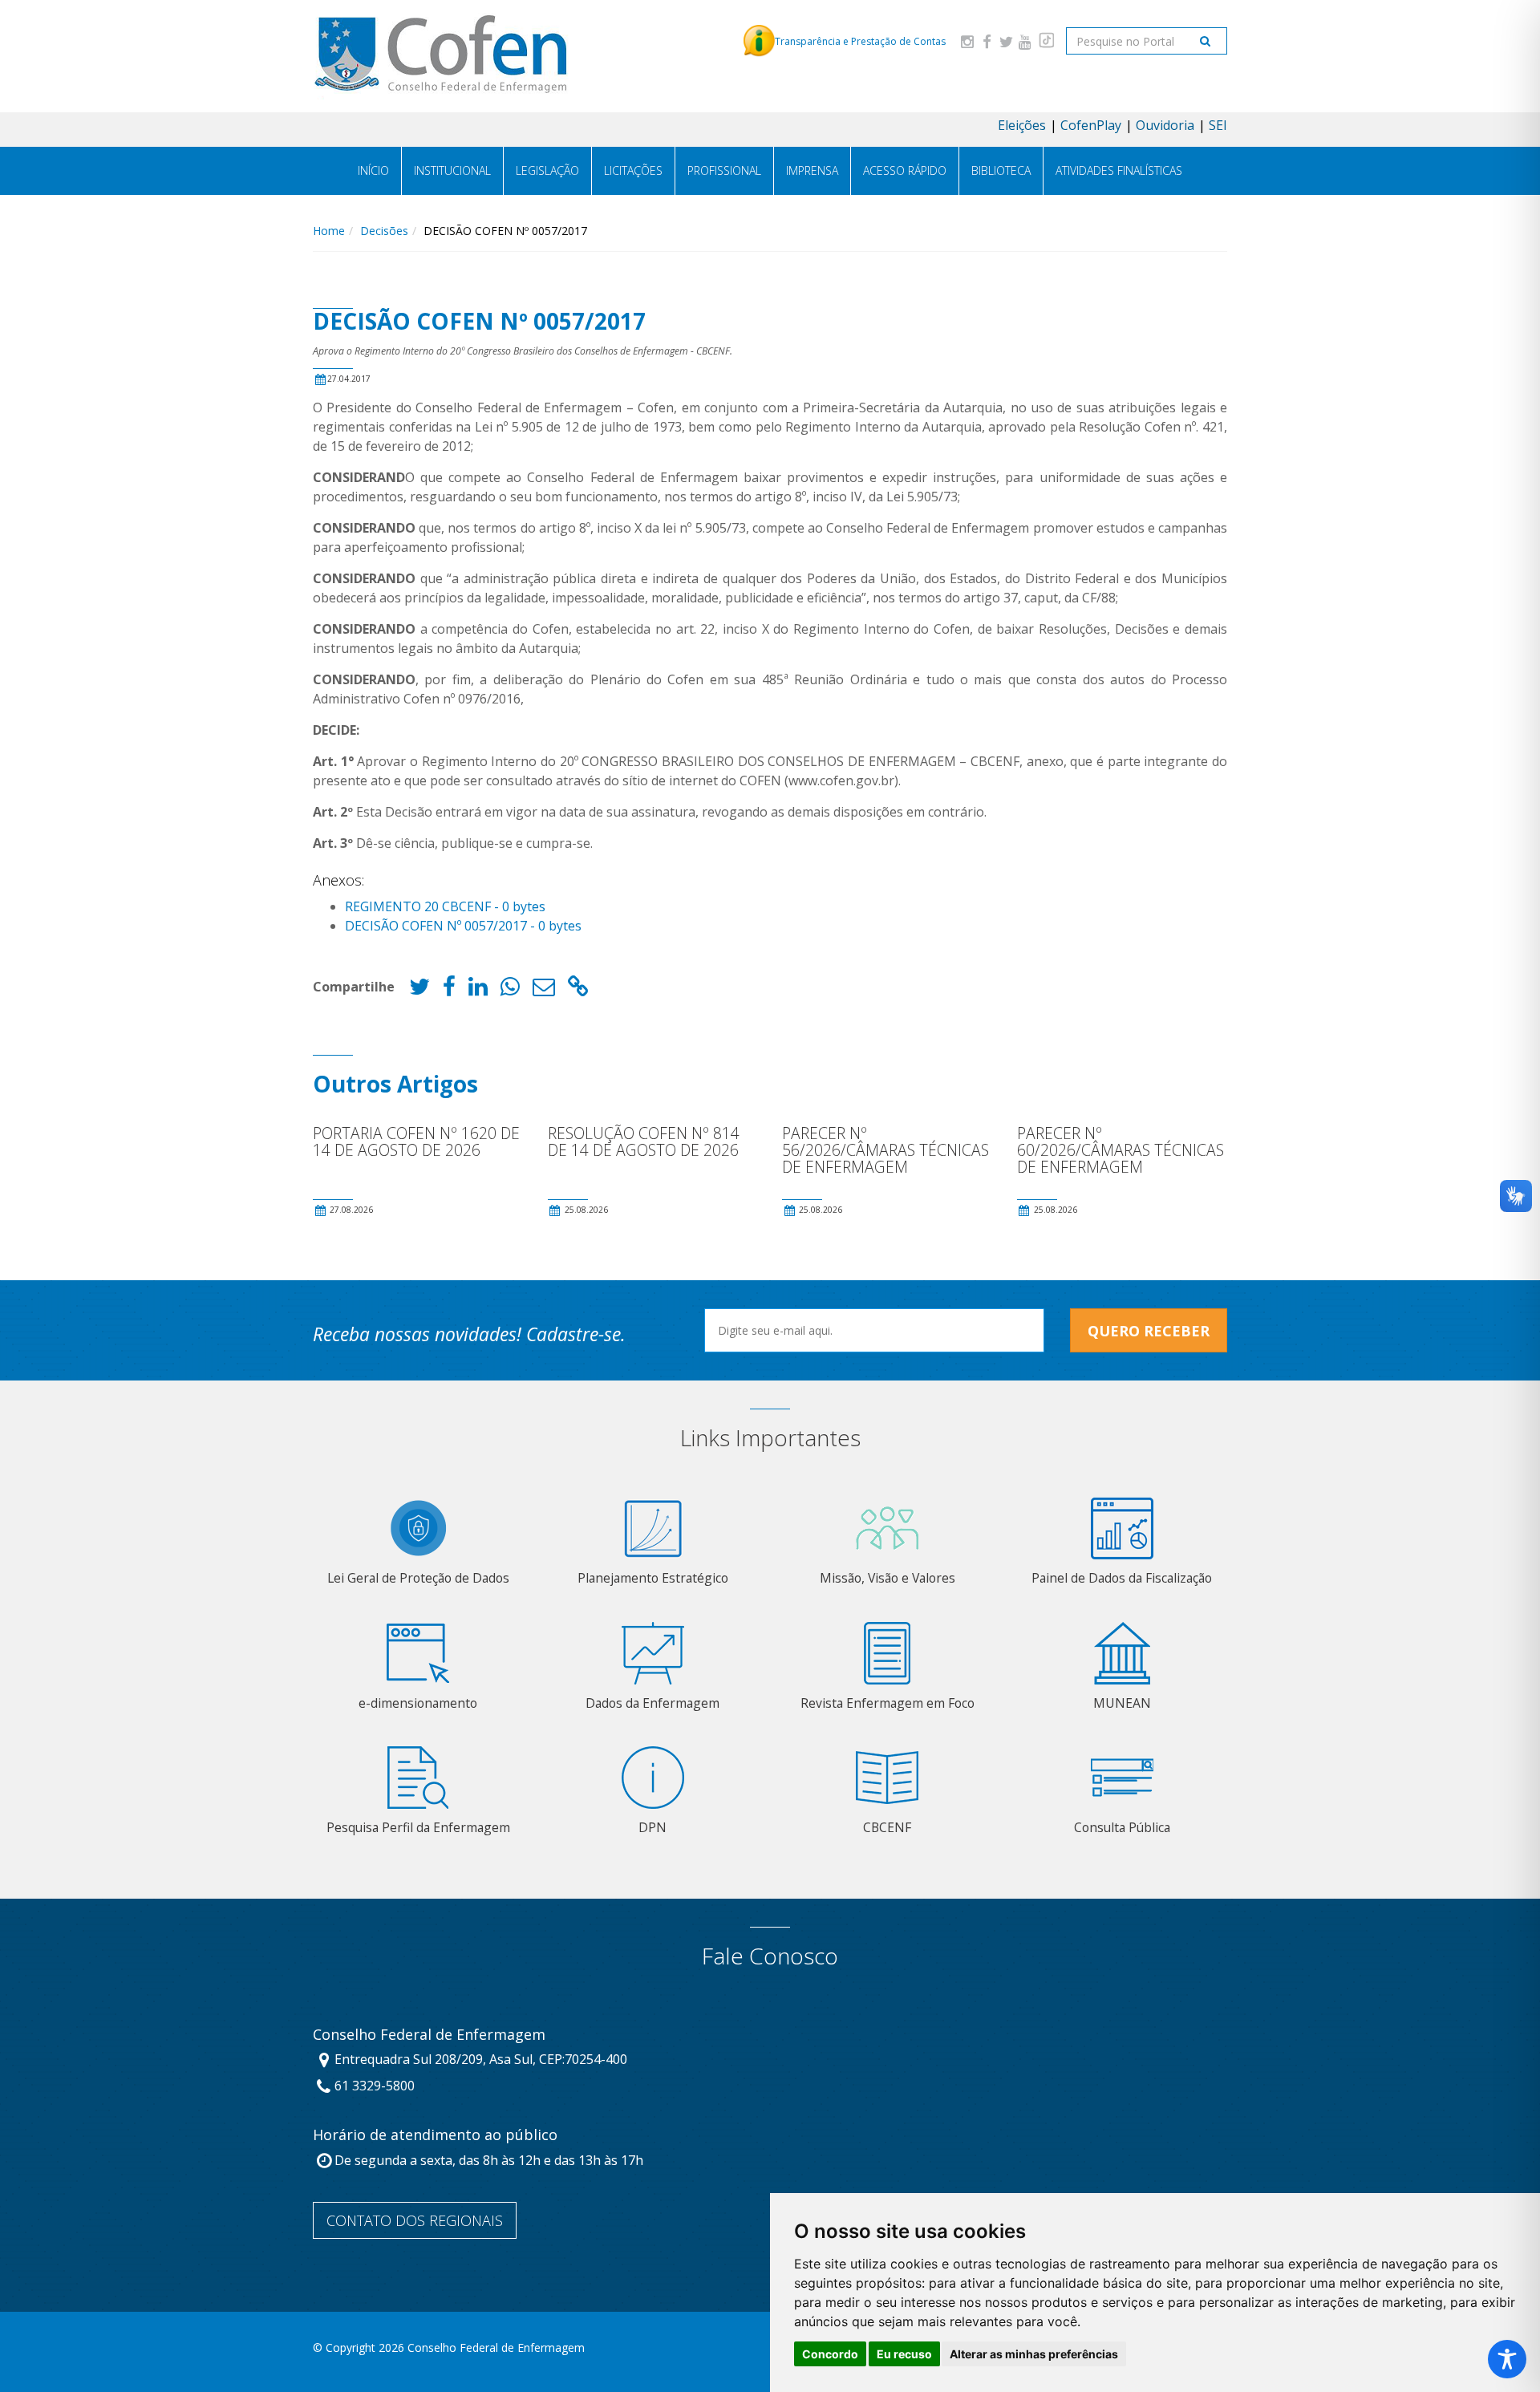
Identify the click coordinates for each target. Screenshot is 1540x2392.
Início (373, 170)
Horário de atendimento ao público (435, 2135)
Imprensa (812, 170)
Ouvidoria (1165, 125)
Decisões (384, 231)
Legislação (547, 170)
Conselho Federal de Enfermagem (429, 2035)
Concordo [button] (830, 2354)
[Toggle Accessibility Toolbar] (1507, 2359)
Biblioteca (1001, 170)
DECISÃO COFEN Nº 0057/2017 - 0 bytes (463, 926)
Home (329, 231)
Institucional (452, 170)
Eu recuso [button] (904, 2354)
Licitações (633, 170)
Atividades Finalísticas (1119, 170)
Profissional (724, 170)
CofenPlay (1091, 125)
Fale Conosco (770, 1956)
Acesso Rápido (905, 170)
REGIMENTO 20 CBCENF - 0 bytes (445, 906)
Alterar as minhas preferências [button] (1034, 2354)
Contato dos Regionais (415, 2220)
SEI (1218, 125)
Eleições (1022, 125)
